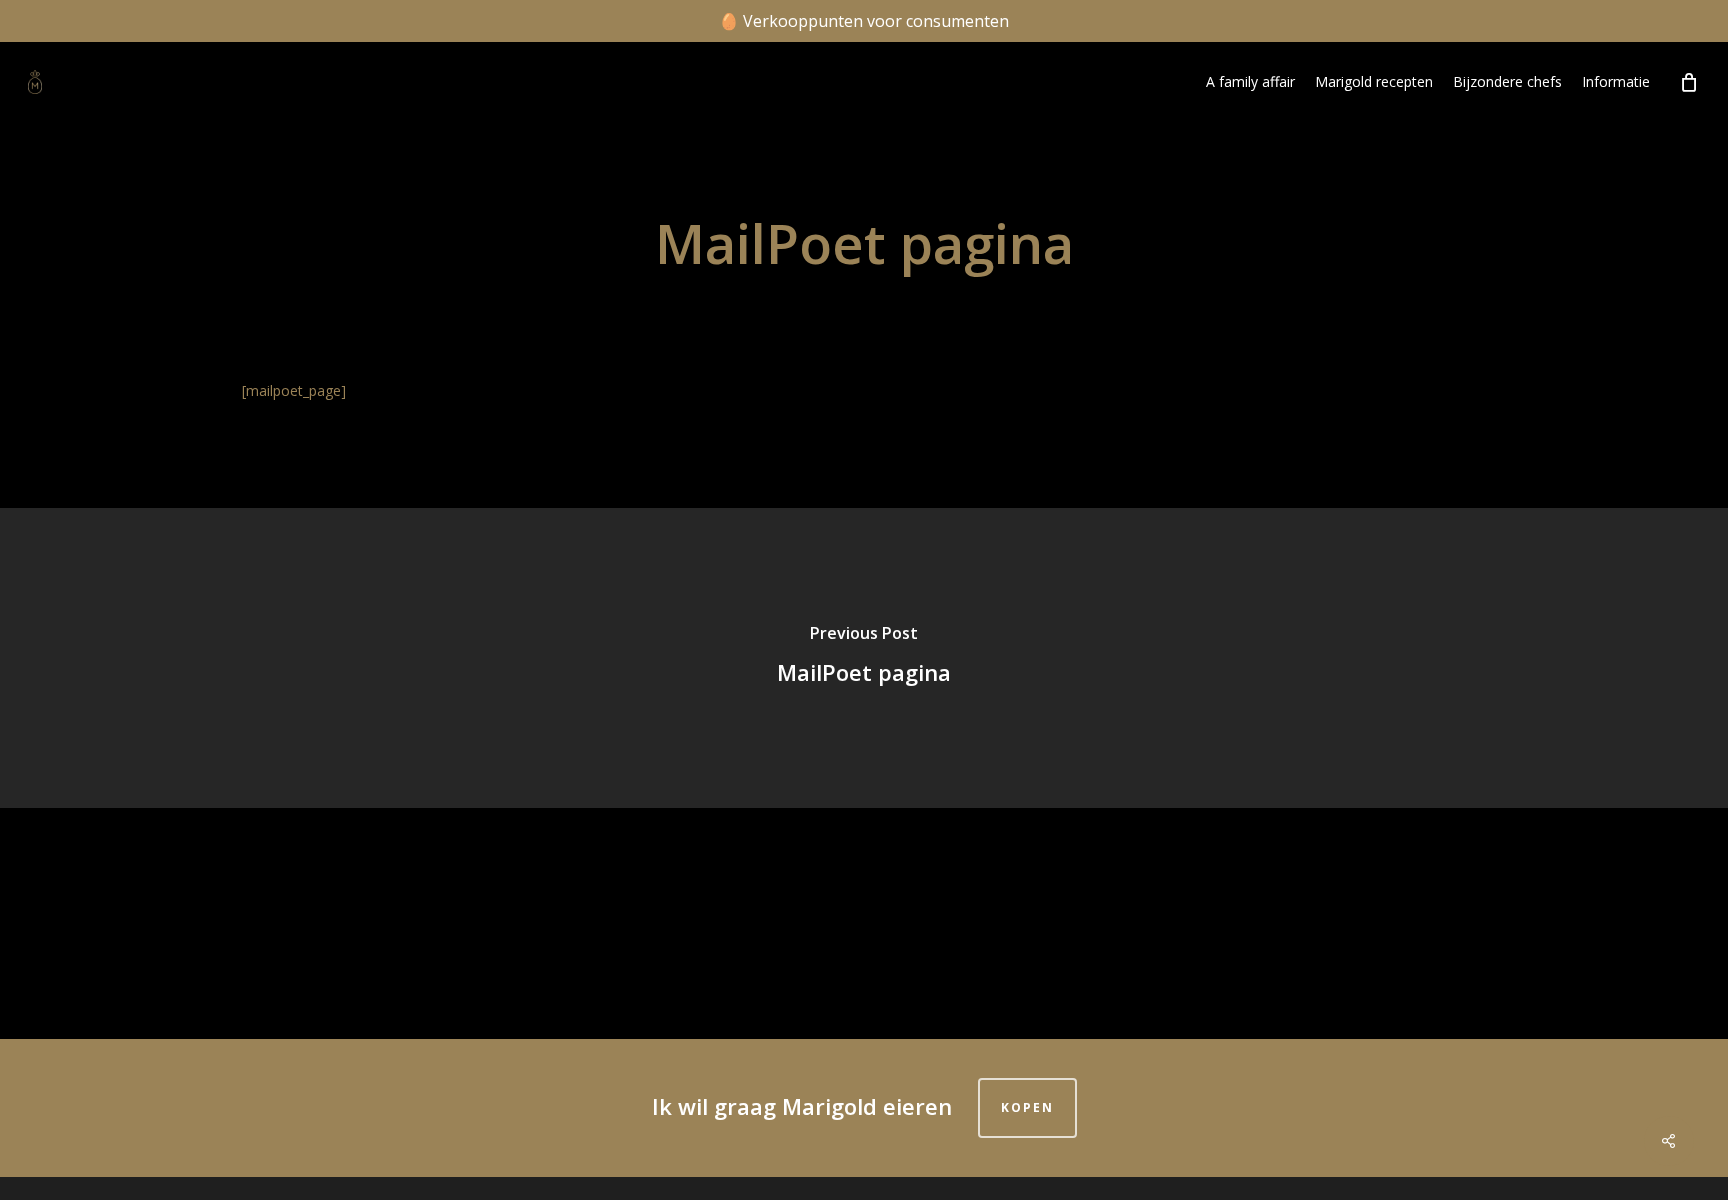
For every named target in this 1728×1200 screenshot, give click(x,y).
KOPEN (1027, 1107)
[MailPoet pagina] (864, 658)
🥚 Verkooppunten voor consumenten (864, 21)
